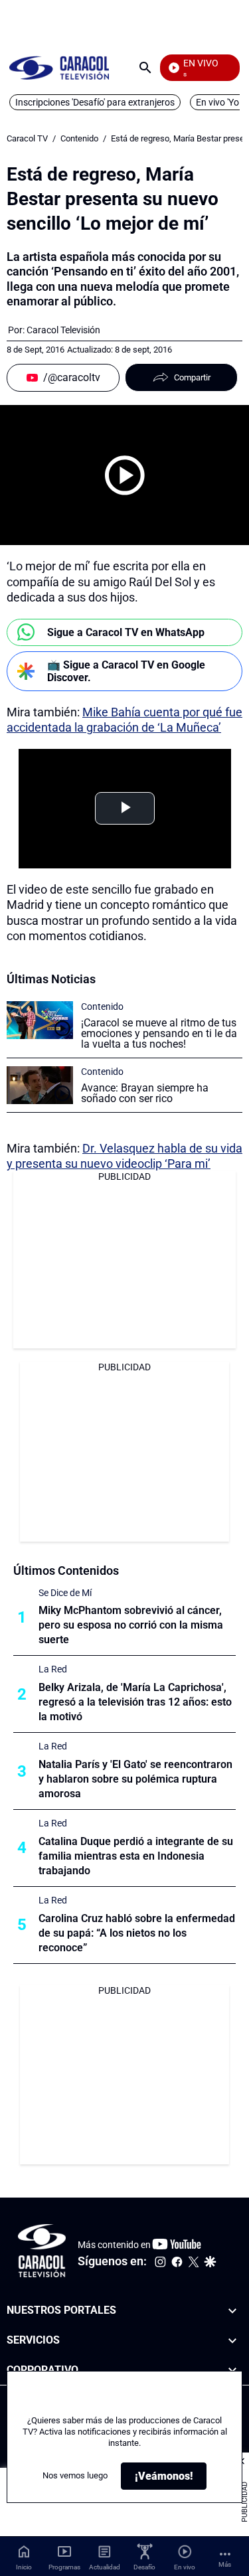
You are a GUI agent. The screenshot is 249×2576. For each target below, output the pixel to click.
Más (225, 2564)
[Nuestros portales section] (232, 2311)
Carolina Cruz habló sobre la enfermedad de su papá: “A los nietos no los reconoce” (137, 1933)
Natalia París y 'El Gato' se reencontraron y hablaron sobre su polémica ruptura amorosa (135, 1779)
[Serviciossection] (232, 2341)
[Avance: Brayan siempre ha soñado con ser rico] (40, 1085)
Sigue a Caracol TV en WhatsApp (126, 632)
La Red (53, 1669)
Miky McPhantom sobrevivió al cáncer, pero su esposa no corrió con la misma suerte (131, 1625)
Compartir (192, 377)
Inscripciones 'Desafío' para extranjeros (95, 102)
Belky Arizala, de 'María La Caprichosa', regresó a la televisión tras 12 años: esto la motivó (135, 1702)
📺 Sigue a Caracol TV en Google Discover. (126, 671)
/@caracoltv (72, 377)
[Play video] (125, 475)
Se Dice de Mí (65, 1593)
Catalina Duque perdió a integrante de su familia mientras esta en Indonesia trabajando (136, 1856)
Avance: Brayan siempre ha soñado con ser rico (145, 1093)
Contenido (79, 138)
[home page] (59, 67)
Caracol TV (27, 138)
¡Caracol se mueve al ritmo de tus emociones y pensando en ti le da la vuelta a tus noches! (159, 1033)
